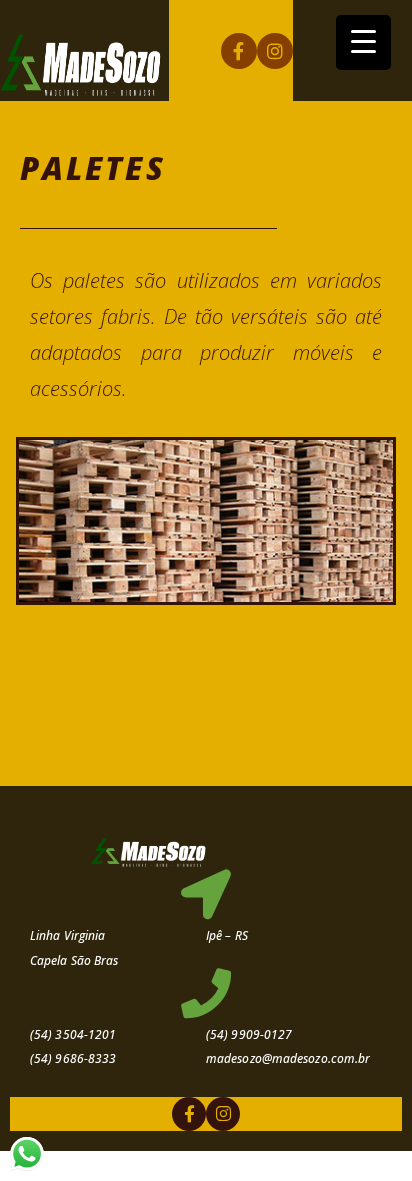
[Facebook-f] (239, 51)
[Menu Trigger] (363, 42)
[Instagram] (275, 51)
